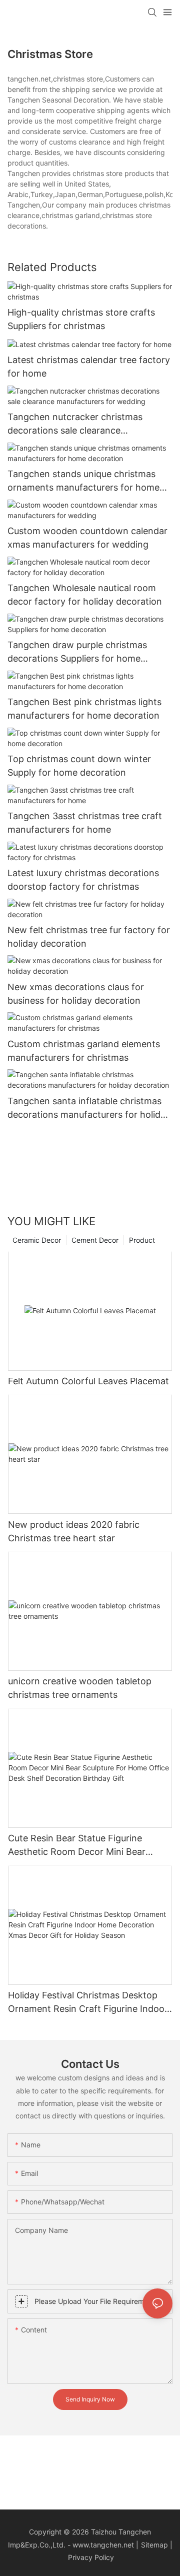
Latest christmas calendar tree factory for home (89, 367)
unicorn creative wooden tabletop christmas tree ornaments (80, 1688)
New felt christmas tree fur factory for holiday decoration (89, 937)
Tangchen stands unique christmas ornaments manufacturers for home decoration (83, 481)
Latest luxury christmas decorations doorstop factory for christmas (83, 880)
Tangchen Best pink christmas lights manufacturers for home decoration (84, 709)
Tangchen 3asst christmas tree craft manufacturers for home (85, 823)
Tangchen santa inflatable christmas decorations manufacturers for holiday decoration (89, 1108)
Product (142, 1240)
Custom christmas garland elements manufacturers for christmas (84, 1051)
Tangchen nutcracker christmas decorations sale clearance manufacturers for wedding (75, 424)
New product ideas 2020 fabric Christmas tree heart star (74, 1531)
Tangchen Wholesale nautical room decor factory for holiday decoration (85, 595)
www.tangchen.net (103, 2545)
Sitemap (154, 2545)
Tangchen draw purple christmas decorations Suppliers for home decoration (77, 652)
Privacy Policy (91, 2557)
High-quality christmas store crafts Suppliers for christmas (81, 319)
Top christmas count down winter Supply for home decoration (79, 766)
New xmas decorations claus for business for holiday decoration (76, 994)
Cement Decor (95, 1240)
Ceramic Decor (37, 1240)
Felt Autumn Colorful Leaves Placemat (88, 1381)
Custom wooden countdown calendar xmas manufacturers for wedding (87, 538)
